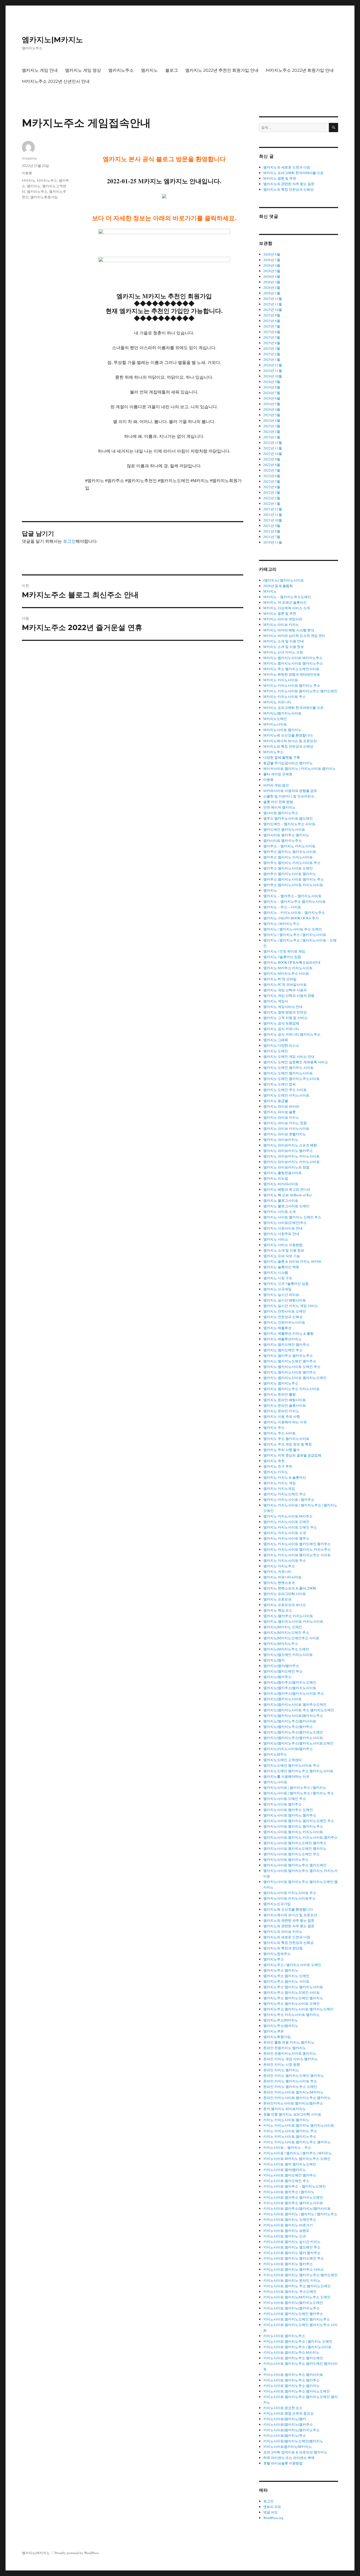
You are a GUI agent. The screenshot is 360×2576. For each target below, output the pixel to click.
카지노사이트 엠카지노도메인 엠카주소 (293, 2314)
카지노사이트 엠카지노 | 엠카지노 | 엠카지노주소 (300, 2214)
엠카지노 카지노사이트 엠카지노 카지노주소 (297, 1549)
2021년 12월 (273, 509)
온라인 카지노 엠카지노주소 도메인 (290, 2087)
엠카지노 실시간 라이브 (281, 1295)
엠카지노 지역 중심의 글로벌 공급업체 (292, 1455)
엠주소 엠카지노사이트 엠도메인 (288, 818)
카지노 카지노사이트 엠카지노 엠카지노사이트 (299, 2125)
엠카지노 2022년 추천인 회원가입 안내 (222, 70)
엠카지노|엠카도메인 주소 (283, 1671)
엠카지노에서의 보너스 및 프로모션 (290, 1915)
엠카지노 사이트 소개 (279, 1212)
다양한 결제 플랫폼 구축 (282, 757)
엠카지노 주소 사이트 (279, 1433)
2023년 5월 (272, 415)
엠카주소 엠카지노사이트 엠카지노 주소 (294, 879)
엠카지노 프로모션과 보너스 (285, 1605)
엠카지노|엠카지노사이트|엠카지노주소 (293, 1715)
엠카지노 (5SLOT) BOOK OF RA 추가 (291, 918)
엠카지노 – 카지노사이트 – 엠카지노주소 (294, 912)
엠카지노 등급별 (276, 1101)
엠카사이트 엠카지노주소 (283, 840)
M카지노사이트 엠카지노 (282, 730)
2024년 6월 (272, 398)
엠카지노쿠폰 (274, 2031)
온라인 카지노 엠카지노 (281, 2070)
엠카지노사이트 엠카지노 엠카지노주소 (293, 1826)
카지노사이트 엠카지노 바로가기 (288, 2225)
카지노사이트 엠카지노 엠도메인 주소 (292, 2247)
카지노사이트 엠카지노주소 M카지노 (291, 2352)
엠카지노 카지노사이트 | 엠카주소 (289, 1500)
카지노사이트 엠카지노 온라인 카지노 (292, 2280)
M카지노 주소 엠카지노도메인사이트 (291, 669)
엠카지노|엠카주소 (277, 1677)
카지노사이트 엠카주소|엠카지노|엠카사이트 (297, 2208)
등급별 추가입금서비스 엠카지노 (288, 763)
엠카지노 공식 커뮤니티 (281, 1029)
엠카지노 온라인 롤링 (279, 1394)
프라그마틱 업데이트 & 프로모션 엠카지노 (295, 2452)
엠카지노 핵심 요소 (278, 1610)
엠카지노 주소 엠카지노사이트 (286, 1439)
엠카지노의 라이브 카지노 (283, 1931)
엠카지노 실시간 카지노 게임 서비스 (291, 1306)
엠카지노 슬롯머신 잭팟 (281, 1267)
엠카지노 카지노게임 (279, 1488)
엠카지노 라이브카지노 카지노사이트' (292, 1162)
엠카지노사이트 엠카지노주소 (286, 1859)
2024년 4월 (272, 409)
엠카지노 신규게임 (277, 1289)
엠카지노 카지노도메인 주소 (285, 1494)
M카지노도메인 (275, 719)
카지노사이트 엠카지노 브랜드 (286, 2231)
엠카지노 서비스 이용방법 (283, 1245)
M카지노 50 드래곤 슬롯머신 (285, 602)
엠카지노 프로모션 (277, 1599)
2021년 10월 (273, 520)
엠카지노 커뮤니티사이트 (283, 1577)
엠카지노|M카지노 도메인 (283, 1627)
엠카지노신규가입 (277, 1904)
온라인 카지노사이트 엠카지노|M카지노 (293, 2092)
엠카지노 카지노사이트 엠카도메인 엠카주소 (297, 1544)
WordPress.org (273, 2518)
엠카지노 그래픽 (276, 1040)
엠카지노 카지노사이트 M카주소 (288, 1516)
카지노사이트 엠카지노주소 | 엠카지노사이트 (297, 2347)
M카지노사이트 (275, 724)
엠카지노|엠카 (274, 1660)
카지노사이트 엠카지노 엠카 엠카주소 (292, 2253)
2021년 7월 (272, 537)
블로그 (172, 70)
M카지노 (29, 180)
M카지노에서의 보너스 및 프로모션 (290, 741)
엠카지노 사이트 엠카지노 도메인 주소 (292, 1217)
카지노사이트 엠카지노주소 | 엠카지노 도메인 (298, 2341)
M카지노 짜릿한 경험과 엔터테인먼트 (292, 674)
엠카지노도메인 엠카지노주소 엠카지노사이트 (298, 1771)
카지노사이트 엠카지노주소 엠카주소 (291, 2380)
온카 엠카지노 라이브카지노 (285, 2109)
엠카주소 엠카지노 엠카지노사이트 (290, 852)
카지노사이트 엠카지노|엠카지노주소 (291, 2308)
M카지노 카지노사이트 (281, 680)
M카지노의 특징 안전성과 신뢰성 (288, 746)
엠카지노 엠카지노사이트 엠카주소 (290, 1372)
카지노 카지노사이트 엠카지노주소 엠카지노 (297, 2142)
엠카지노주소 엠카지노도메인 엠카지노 (293, 1998)
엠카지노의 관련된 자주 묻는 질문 (289, 184)
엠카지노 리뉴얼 (276, 1178)
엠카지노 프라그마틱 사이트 (285, 1594)
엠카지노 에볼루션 (277, 1328)
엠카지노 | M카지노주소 (281, 924)
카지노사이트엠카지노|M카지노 (288, 2447)
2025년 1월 (272, 359)
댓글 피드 (271, 2512)
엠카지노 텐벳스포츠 (279, 1583)
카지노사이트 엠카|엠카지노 (285, 2170)
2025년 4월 (272, 343)
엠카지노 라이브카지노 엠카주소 (288, 1151)
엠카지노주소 (121, 70)
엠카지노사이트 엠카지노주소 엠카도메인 (295, 1865)
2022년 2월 (272, 498)
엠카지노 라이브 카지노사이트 (286, 1128)
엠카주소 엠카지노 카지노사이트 (288, 857)
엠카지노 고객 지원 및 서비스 (285, 1018)
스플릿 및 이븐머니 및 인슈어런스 (289, 796)
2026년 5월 (272, 271)
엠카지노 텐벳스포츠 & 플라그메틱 (290, 1588)
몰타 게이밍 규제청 (278, 774)
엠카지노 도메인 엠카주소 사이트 (288, 1068)
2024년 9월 (272, 382)
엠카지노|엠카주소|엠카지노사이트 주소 (294, 1693)
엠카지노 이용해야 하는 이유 (285, 1422)
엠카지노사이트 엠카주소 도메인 (288, 1810)
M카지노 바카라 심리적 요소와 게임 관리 (294, 636)
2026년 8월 (272, 254)
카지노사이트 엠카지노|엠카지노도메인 (293, 2303)
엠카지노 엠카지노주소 (281, 1383)
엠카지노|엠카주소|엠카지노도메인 (290, 1682)
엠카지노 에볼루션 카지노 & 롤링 (288, 1333)
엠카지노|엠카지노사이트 (283, 1699)
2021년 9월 (272, 526)
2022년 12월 (273, 443)
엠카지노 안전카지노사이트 (284, 1322)
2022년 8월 (272, 465)
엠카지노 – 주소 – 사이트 (282, 907)
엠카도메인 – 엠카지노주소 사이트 (289, 824)
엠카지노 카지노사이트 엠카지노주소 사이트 (297, 1555)
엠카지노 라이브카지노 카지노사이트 (291, 1156)
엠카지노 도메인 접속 (279, 1084)
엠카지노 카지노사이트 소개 (285, 1533)
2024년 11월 (273, 371)
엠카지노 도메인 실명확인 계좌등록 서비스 (296, 1062)
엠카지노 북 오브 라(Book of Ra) (287, 1195)
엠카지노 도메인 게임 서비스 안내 (289, 1056)
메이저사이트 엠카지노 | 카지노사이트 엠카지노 (300, 768)
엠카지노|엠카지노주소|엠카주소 (288, 1727)
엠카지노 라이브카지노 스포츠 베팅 (290, 1145)
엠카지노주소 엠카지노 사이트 (286, 1981)
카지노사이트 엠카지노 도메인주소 (290, 2219)
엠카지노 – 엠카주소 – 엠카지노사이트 (292, 896)
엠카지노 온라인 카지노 (281, 1411)
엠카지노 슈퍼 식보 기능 (282, 1256)
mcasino (29, 158)
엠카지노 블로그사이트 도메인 (286, 1206)
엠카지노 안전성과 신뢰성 (283, 1317)
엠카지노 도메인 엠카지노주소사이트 (291, 1079)
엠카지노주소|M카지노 (281, 2020)
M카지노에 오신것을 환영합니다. (288, 735)
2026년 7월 (272, 260)
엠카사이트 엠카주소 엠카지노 (286, 835)
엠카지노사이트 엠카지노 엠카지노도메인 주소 (299, 1821)
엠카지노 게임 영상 (83, 70)
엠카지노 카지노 (276, 1472)
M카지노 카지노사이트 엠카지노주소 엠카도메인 (300, 691)
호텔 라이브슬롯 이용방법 (283, 2463)
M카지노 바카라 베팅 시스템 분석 (289, 630)
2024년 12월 (273, 365)
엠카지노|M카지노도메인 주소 (286, 1632)
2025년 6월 (272, 332)
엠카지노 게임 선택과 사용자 (285, 990)
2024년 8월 (272, 387)
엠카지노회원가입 (44, 197)
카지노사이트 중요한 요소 (283, 2408)
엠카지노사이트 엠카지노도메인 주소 (291, 1854)
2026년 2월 (272, 287)
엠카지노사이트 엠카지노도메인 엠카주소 (295, 1843)
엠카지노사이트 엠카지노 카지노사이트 (293, 1832)
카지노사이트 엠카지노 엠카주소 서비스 (294, 2269)
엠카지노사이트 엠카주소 (283, 1804)
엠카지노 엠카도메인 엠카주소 (286, 1344)
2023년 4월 (272, 420)
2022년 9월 (272, 459)
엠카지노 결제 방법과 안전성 (285, 1012)
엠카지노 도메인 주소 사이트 (285, 1090)
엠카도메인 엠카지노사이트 (284, 829)
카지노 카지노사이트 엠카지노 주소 (290, 2131)
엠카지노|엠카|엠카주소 (281, 1666)
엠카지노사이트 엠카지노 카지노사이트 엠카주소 (300, 1837)
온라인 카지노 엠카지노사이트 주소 (290, 2081)
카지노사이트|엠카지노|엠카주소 (288, 2424)
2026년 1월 (272, 293)
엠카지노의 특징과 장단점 (283, 1948)
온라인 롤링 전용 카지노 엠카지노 (289, 2042)
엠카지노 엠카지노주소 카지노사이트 (291, 1389)
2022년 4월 (272, 487)
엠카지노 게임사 (276, 1001)
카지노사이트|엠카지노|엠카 (285, 2419)
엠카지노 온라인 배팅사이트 (285, 1400)
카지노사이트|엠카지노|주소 (285, 2435)
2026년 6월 (272, 265)
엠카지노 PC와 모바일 (280, 979)
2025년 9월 (272, 315)
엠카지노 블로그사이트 (281, 1200)
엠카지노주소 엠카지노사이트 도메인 (291, 2003)
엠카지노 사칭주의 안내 (281, 1234)
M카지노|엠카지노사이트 (282, 713)
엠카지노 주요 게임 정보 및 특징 (288, 1444)
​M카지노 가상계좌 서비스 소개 (287, 608)
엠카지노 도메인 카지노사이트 (286, 1095)
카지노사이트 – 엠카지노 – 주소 (287, 2147)
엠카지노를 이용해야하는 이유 (286, 1776)
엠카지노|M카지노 (52, 40)
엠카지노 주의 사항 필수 (282, 1450)
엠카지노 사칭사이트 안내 (283, 1228)
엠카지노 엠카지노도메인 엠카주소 (290, 1361)
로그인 (69, 541)
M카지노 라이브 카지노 (281, 624)
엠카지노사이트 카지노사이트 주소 (290, 1893)
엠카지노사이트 (275, 1782)
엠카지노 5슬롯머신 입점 (282, 957)
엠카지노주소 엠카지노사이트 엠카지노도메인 (298, 2009)
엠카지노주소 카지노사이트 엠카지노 (291, 2015)
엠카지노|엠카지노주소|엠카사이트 (290, 1721)
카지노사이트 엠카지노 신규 (285, 2236)
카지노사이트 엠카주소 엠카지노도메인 (293, 2197)
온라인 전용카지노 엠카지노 (285, 2048)
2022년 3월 (272, 492)
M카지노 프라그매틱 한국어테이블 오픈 (293, 173)
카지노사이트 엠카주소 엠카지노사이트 (293, 2203)
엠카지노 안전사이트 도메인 (285, 1311)
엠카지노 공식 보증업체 (281, 1023)
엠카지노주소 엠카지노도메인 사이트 (291, 1992)
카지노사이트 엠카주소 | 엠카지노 (289, 2192)
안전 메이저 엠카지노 (279, 807)
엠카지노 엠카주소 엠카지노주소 (288, 1356)
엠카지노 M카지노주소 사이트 (286, 973)
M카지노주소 (47, 180)
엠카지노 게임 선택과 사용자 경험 (289, 996)
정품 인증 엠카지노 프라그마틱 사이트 (292, 2114)
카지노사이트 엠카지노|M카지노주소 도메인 (297, 2297)
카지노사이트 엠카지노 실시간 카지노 (292, 2242)
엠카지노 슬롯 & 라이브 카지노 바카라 (292, 1261)
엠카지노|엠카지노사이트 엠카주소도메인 (295, 1704)
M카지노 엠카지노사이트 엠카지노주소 (293, 663)
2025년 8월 (272, 321)
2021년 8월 (272, 531)
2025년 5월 (272, 337)
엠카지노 (149, 70)
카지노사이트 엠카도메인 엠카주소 (290, 2175)
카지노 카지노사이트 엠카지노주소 (290, 2136)
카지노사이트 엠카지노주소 (284, 2336)
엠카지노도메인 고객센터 (283, 1760)
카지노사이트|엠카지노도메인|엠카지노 (293, 2441)
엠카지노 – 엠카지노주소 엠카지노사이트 (295, 901)
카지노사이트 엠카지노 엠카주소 (288, 2264)
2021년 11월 (273, 515)
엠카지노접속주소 (277, 1954)
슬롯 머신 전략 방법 (278, 802)
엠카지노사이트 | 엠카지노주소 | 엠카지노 (295, 1787)
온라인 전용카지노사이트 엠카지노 (290, 2053)
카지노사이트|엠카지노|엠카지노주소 (291, 2430)
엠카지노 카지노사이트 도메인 (286, 1522)
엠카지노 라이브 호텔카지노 (285, 1134)
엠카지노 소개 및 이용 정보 (284, 1250)
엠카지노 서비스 (276, 1239)
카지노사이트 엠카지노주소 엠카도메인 (293, 2358)
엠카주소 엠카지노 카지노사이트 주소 (292, 863)
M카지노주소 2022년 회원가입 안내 (300, 70)
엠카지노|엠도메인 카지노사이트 (288, 1655)
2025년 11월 (273, 304)
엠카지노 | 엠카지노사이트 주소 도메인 (293, 929)
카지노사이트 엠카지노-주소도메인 (290, 2291)
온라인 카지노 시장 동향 (282, 2064)
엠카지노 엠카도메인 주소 (283, 1350)
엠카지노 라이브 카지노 (281, 1117)
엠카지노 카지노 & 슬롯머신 (285, 1477)
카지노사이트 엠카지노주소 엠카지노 (291, 2386)
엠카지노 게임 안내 (40, 70)
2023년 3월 (272, 426)
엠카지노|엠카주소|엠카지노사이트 (290, 1688)
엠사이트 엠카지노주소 (281, 813)
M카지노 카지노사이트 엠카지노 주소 (292, 685)
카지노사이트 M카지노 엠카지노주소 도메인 (297, 2159)
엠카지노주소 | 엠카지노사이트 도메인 (292, 1965)
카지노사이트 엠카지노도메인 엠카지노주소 (297, 2319)
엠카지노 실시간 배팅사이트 (285, 1300)
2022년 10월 (273, 454)
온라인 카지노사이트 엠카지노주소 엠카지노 (297, 2098)
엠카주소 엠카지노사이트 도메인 (288, 868)
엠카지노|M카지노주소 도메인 (286, 1649)
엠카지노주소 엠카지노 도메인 (286, 1976)
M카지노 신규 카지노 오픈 (283, 652)
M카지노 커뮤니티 (277, 702)
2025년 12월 (273, 299)
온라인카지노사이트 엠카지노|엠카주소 (293, 2103)
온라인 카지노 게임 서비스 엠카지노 (291, 2059)
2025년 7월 (272, 326)
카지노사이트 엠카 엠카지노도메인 (290, 2164)
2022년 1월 (272, 503)
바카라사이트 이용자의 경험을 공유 (290, 791)
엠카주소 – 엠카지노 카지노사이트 (289, 846)
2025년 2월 (272, 354)
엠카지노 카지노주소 (279, 1566)
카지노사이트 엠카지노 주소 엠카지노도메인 (297, 2286)
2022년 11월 (273, 448)
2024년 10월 (273, 376)
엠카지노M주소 (275, 1754)
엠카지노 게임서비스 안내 (283, 1007)
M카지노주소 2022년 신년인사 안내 (56, 81)
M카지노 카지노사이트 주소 (284, 696)
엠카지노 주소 (274, 1428)
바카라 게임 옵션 (276, 785)
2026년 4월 (272, 276)
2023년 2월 (272, 431)
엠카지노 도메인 (276, 1051)
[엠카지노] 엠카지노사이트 (284, 580)
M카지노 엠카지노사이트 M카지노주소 (293, 658)
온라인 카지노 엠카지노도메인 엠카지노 (294, 2075)
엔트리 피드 (272, 2507)
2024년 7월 (272, 393)
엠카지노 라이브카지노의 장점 (286, 1167)
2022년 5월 (272, 481)
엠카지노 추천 (274, 1461)
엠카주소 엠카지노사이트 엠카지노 (290, 874)
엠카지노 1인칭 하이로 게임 (284, 951)
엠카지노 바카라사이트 (281, 1184)
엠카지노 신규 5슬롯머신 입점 (286, 1284)
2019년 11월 (273, 542)
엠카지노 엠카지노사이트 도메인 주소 (292, 1367)
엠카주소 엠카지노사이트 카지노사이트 (293, 885)
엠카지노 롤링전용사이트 (283, 1173)
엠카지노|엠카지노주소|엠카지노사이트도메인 (298, 1743)
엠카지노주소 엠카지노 (281, 1970)
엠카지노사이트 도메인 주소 (285, 1799)
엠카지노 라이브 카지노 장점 (285, 1123)
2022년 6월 (272, 476)
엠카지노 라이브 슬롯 (279, 1112)
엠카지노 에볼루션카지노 (283, 1339)
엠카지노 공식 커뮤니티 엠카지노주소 (292, 1034)
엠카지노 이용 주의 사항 (282, 1416)
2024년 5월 (272, 404)
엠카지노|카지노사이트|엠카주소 (288, 1749)
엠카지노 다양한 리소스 (281, 1045)
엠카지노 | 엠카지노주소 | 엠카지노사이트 (295, 935)
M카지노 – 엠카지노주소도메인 (287, 597)
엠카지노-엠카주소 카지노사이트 (288, 1616)
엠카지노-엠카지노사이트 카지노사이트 (293, 1621)
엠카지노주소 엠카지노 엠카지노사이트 (293, 1987)
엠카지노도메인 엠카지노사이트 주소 (291, 1765)
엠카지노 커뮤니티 (277, 1571)
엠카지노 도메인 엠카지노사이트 (288, 1073)
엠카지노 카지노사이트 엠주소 (286, 1538)
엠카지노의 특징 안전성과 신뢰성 (288, 189)
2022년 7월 (272, 470)
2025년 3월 (272, 348)
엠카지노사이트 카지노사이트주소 (289, 1898)
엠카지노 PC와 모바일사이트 (285, 984)
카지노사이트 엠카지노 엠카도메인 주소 (294, 2258)
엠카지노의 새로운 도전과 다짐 (287, 167)
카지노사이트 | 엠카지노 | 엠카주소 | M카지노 (298, 2153)
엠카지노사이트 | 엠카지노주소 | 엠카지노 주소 (299, 1793)
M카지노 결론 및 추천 (280, 178)
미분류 (27, 173)
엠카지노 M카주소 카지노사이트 (288, 968)
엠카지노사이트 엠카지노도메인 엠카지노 (295, 1848)
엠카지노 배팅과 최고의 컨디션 (287, 1189)
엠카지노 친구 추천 (278, 1466)
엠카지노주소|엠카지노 (281, 2026)
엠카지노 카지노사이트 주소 (285, 1560)
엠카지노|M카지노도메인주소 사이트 (291, 1638)
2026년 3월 (272, 282)
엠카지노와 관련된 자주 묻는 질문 (289, 1920)
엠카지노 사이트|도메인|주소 (285, 1223)
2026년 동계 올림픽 (278, 586)
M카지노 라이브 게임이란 (283, 619)
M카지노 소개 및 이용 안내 (284, 641)
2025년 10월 (273, 310)
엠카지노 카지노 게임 (279, 1483)
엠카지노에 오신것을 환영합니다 (288, 1909)
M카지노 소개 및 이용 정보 (284, 647)
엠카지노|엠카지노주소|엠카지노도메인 (293, 1732)
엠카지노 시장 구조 (278, 1278)
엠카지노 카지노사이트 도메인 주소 (290, 1527)
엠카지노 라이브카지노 (281, 1140)
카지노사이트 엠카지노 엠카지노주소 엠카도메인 (300, 2275)
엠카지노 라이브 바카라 (281, 1106)
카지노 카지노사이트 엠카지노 (286, 2120)
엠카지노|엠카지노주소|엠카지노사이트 (293, 1738)
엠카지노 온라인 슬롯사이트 (285, 1405)
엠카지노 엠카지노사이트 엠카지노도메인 (295, 1378)
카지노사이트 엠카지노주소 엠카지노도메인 (297, 2391)
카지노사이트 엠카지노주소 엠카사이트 (293, 2375)
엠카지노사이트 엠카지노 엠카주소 (290, 1815)
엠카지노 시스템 (276, 1272)
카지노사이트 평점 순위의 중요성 (288, 2413)
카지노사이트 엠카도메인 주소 (286, 2181)
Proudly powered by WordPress (77, 2553)
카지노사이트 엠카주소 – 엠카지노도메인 (295, 2186)
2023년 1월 (272, 437)
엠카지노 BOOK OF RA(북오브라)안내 (292, 962)
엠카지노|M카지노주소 (281, 1643)
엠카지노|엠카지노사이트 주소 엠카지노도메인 (299, 1710)
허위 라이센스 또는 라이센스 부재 (289, 2458)
